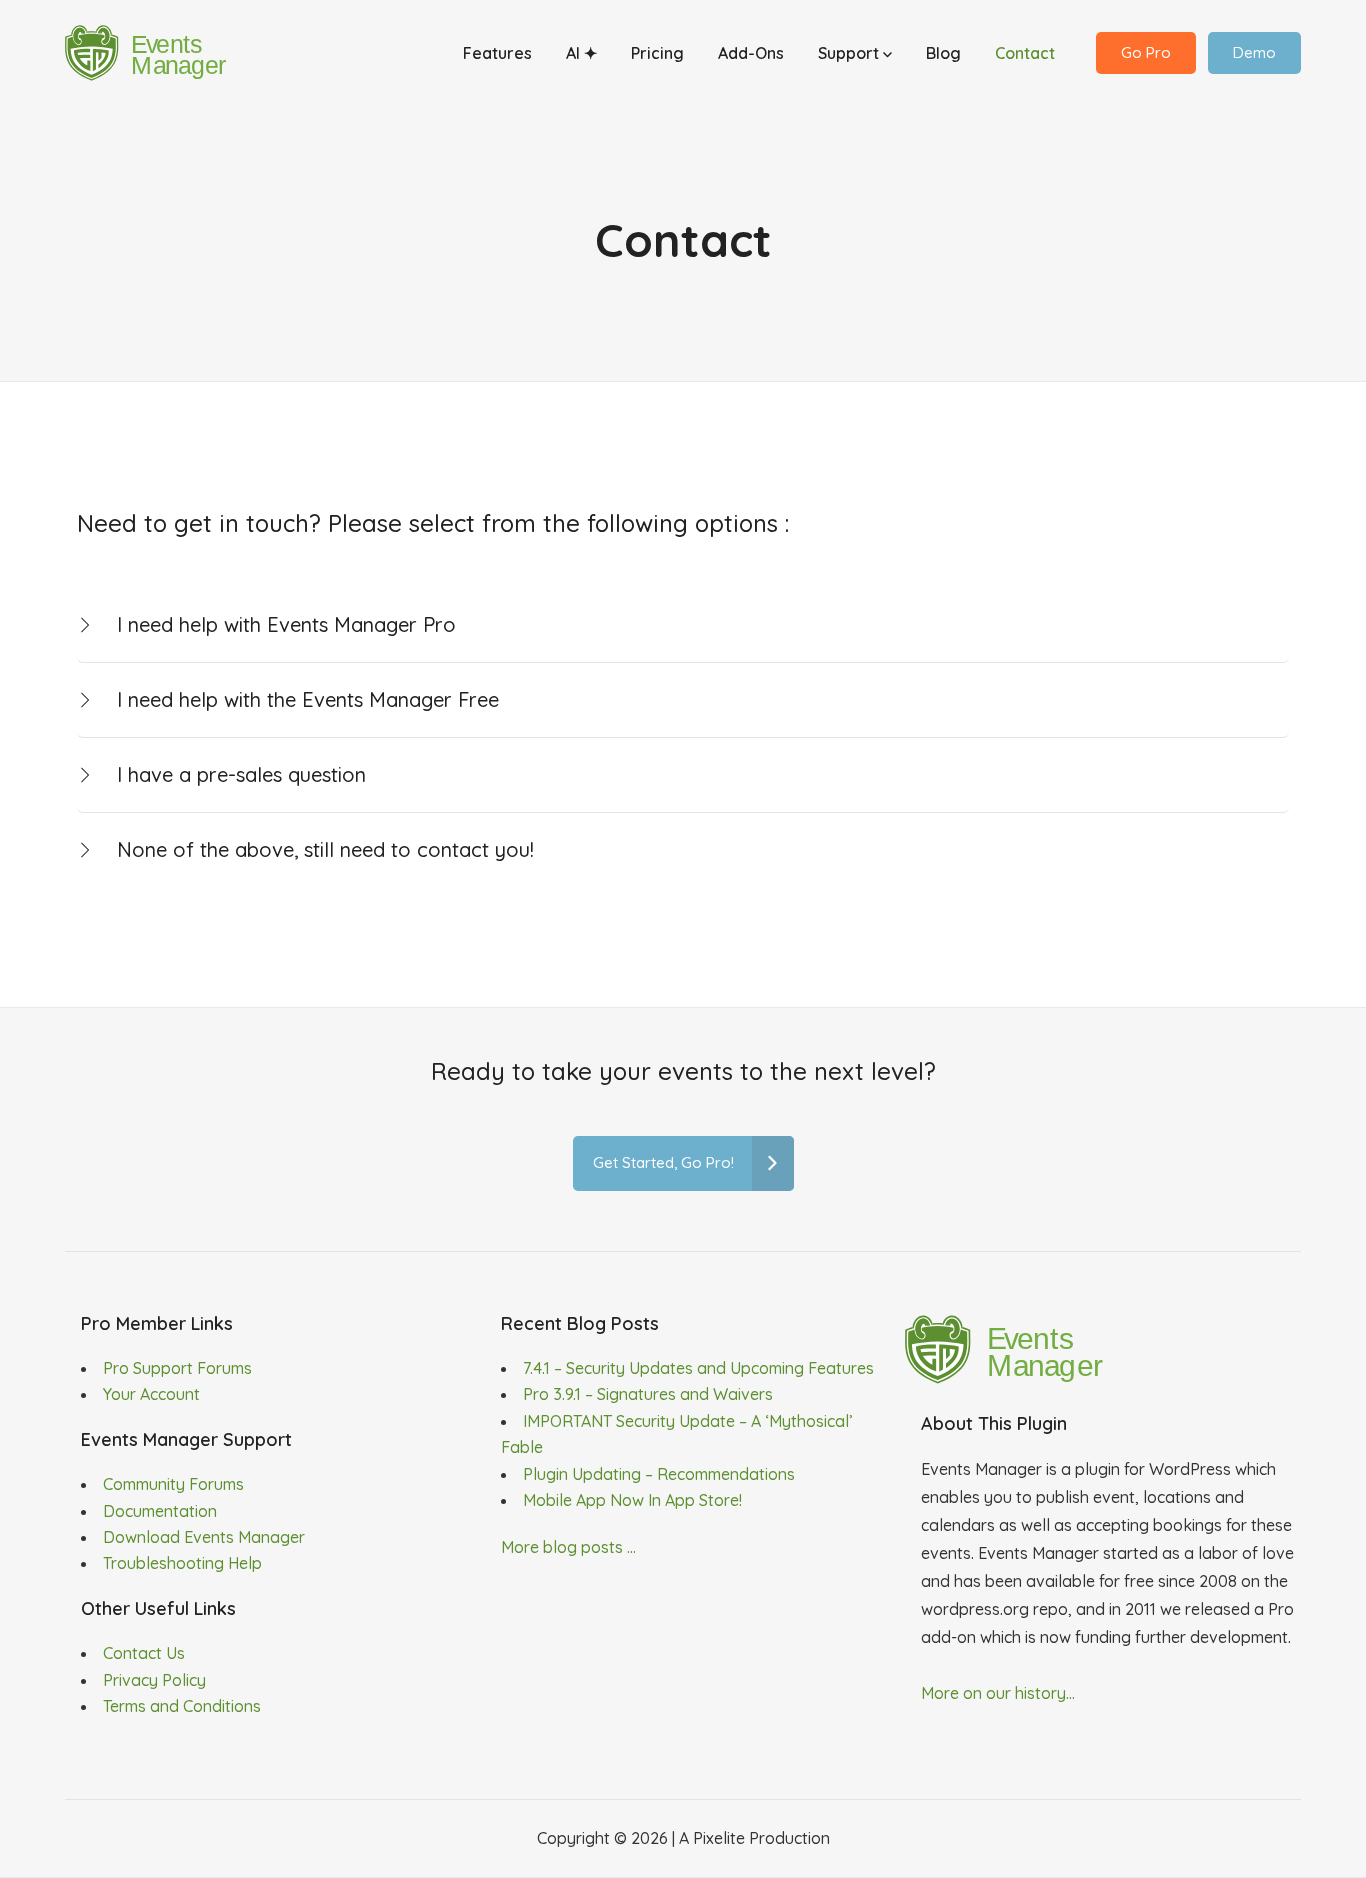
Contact (1025, 53)
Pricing (657, 53)
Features (497, 53)
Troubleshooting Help (182, 1563)
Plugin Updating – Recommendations (659, 1474)
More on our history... (998, 1693)
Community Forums (173, 1484)
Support (850, 53)
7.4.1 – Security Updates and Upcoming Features (698, 1368)
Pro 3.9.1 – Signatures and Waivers (648, 1394)
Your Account (151, 1394)
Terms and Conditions (182, 1706)
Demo (1254, 52)
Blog (943, 53)
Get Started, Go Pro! (663, 1162)
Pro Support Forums (177, 1368)
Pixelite (719, 1838)
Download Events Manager (204, 1537)
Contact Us (144, 1653)
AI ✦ (581, 53)
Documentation (160, 1511)
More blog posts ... (568, 1547)
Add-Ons (751, 53)
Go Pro (1146, 52)
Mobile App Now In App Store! (632, 1500)
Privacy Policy (154, 1680)
